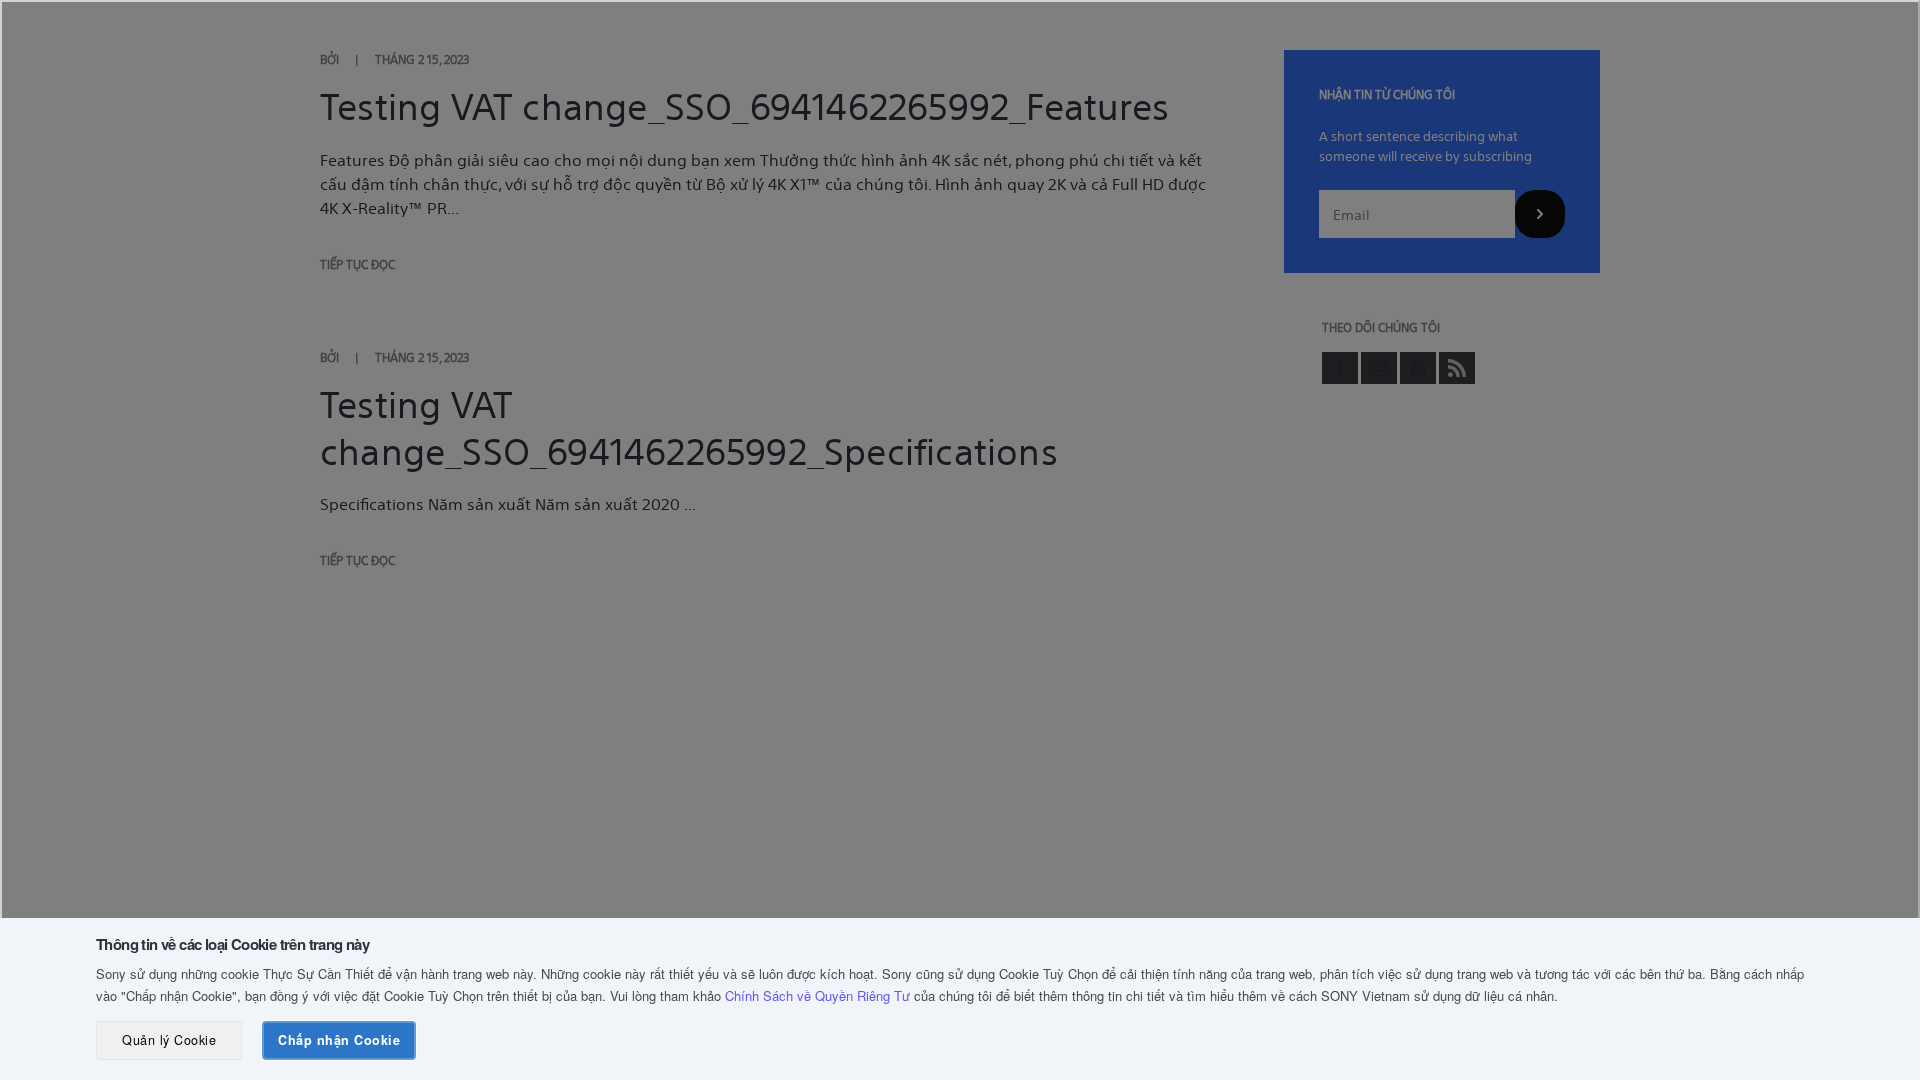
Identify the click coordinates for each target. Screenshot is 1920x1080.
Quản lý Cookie (169, 1040)
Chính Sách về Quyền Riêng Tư (817, 995)
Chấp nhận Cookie (339, 1040)
